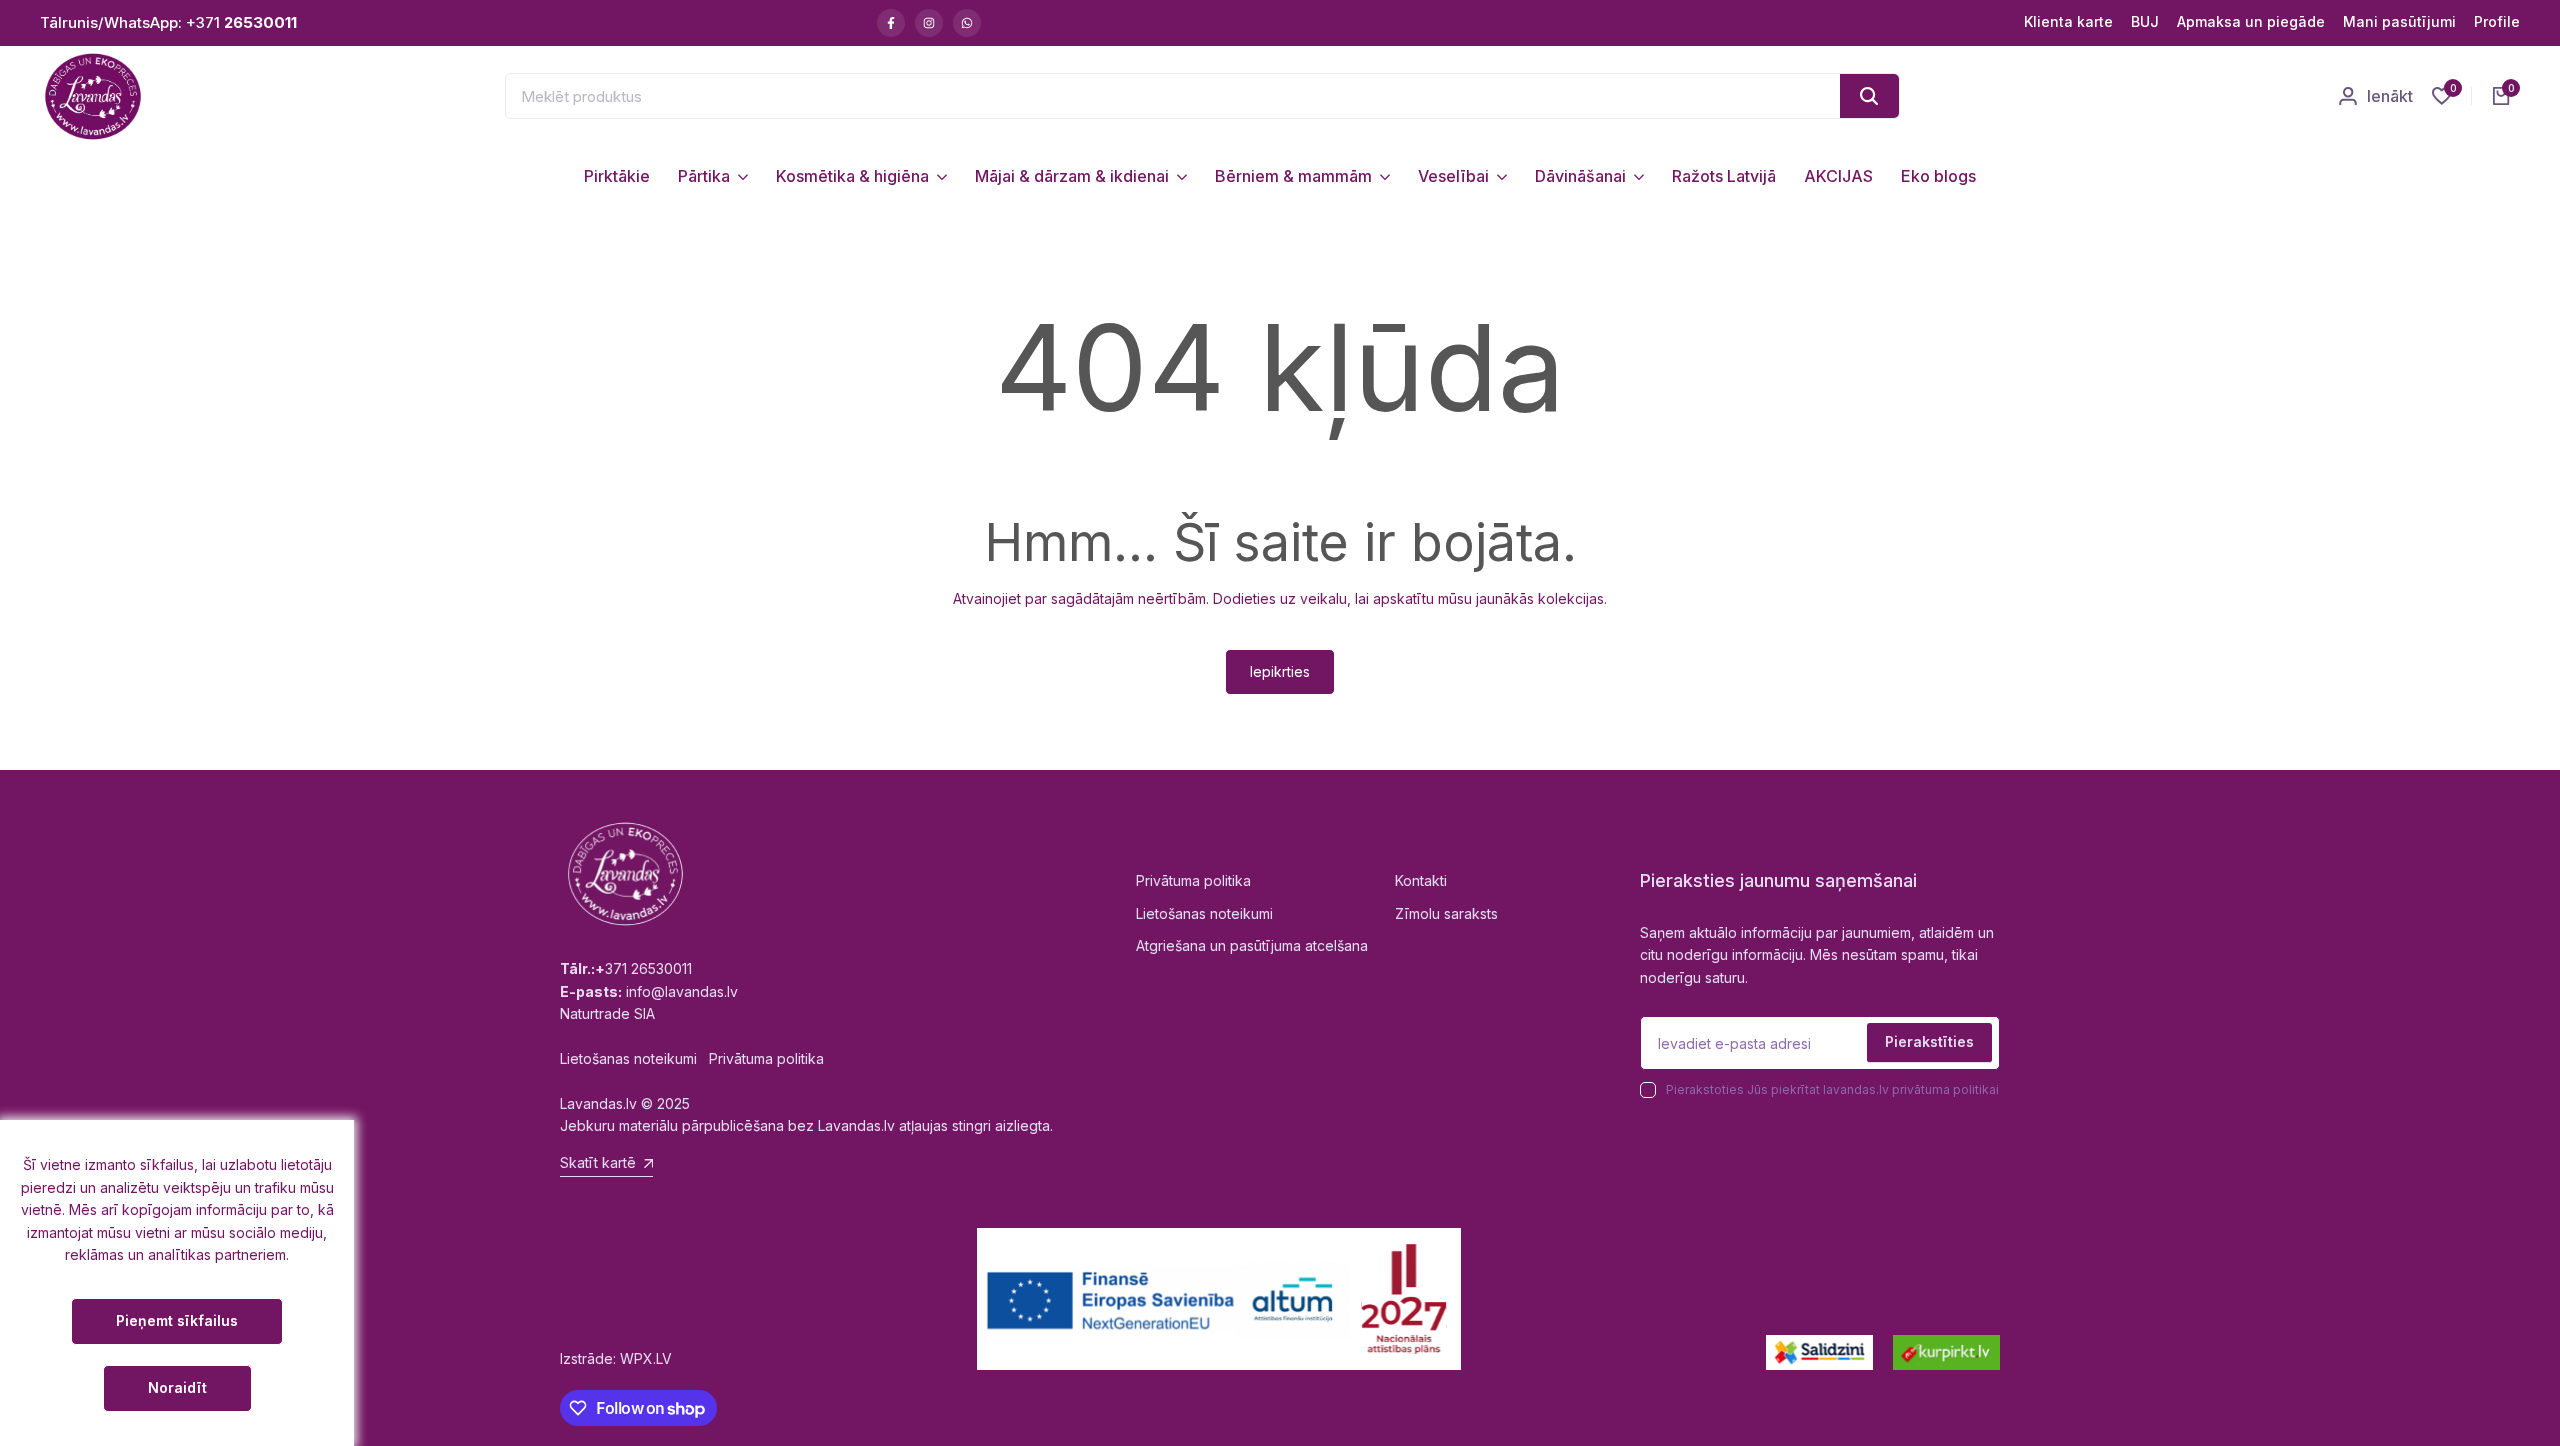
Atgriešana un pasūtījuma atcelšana (1252, 945)
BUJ (2145, 21)
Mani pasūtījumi (2399, 21)
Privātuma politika (1193, 880)
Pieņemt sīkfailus (177, 1320)
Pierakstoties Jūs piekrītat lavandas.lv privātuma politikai (1832, 1089)
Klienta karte (2068, 21)
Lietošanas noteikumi (1204, 913)
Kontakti (1421, 880)
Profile (2497, 21)
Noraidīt (177, 1387)
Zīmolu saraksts (1446, 913)
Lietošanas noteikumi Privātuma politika (692, 1058)
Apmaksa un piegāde (2251, 21)
